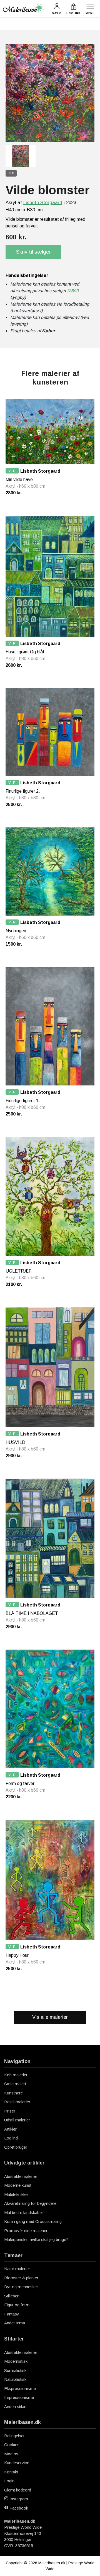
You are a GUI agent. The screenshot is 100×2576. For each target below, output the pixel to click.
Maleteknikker (17, 2194)
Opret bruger (16, 2147)
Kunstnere (13, 2093)
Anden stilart (15, 2407)
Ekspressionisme (20, 2388)
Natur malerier (17, 2269)
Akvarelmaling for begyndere (30, 2203)
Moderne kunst (18, 2185)
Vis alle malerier (50, 2017)
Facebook (18, 2508)
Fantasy (12, 2314)
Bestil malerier (17, 2102)
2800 (74, 291)
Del (12, 173)
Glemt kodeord (18, 2490)
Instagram (18, 2499)
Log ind (11, 2138)
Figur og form (17, 2305)
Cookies (12, 2445)
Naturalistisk (15, 2379)
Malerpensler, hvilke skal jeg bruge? (36, 2239)
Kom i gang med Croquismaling (33, 2221)
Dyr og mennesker (21, 2287)
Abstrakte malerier (21, 2176)
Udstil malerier (17, 2120)
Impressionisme (19, 2397)
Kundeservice (17, 2463)
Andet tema (15, 2323)
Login (9, 2481)
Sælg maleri (15, 2084)
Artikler (10, 2129)
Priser (10, 2111)
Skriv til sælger (33, 252)
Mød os (11, 2454)
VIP (12, 471)
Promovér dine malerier (26, 2231)
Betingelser (14, 2436)
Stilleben (12, 2296)
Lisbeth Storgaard (43, 203)
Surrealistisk (15, 2370)
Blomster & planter (21, 2278)
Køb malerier (16, 2075)
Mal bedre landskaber (24, 2212)
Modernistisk (16, 2361)
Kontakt (11, 2472)
